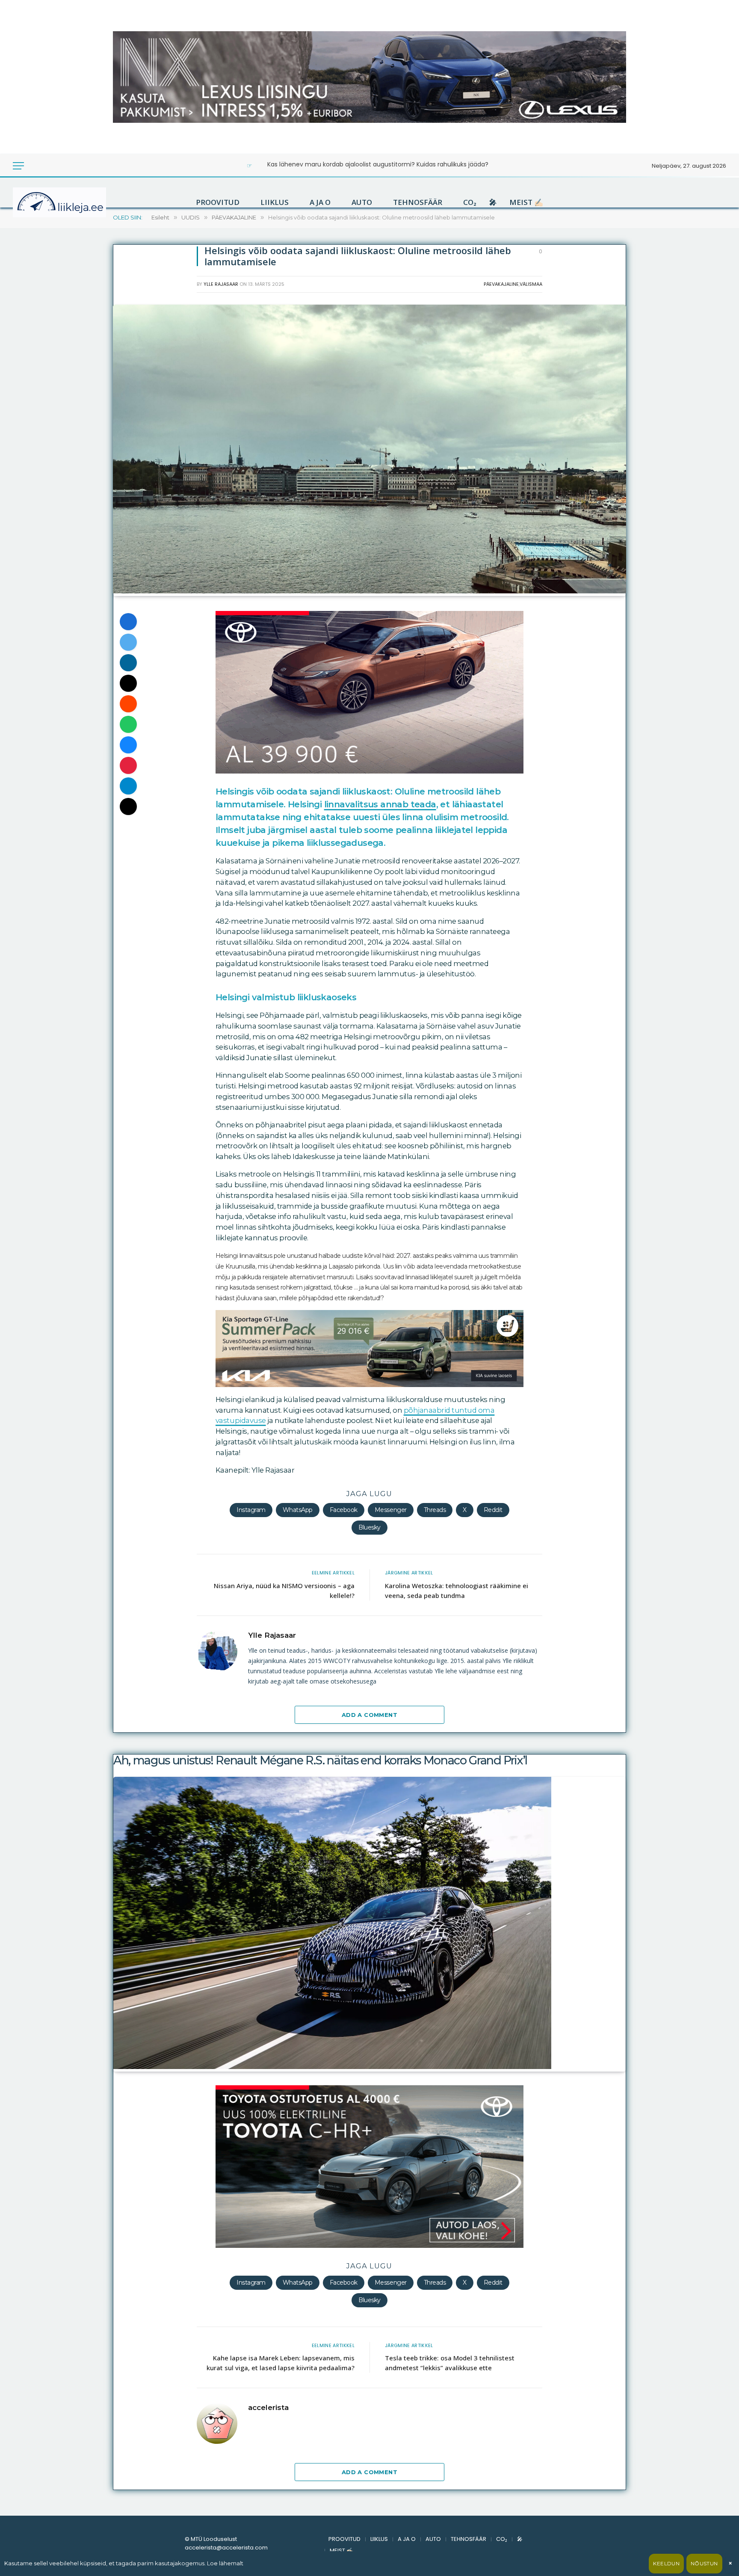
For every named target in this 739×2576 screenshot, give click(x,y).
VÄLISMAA (531, 284)
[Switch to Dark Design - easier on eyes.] (35, 166)
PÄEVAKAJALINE (501, 284)
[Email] (128, 683)
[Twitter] (128, 642)
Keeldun (666, 2563)
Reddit (493, 1510)
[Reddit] (128, 704)
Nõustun (704, 2563)
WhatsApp (298, 1510)
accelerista (268, 2407)
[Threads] (128, 806)
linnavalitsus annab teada (380, 804)
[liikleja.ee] (77, 202)
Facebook (344, 1510)
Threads (435, 1510)
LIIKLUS (275, 202)
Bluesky (369, 1527)
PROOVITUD (218, 202)
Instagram (251, 1510)
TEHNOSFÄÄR (418, 202)
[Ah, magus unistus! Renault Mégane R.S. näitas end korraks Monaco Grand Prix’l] (332, 2067)
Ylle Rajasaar (221, 284)
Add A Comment (369, 1715)
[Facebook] (128, 622)
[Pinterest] (128, 765)
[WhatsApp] (128, 724)
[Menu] (18, 166)
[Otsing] (47, 166)
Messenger (391, 1510)
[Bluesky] (128, 745)
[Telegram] (128, 786)
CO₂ (470, 202)
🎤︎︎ (493, 202)
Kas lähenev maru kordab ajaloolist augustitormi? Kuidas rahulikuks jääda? (378, 164)
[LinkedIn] (128, 663)
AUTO (362, 202)
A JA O (320, 202)
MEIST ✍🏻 (526, 202)
